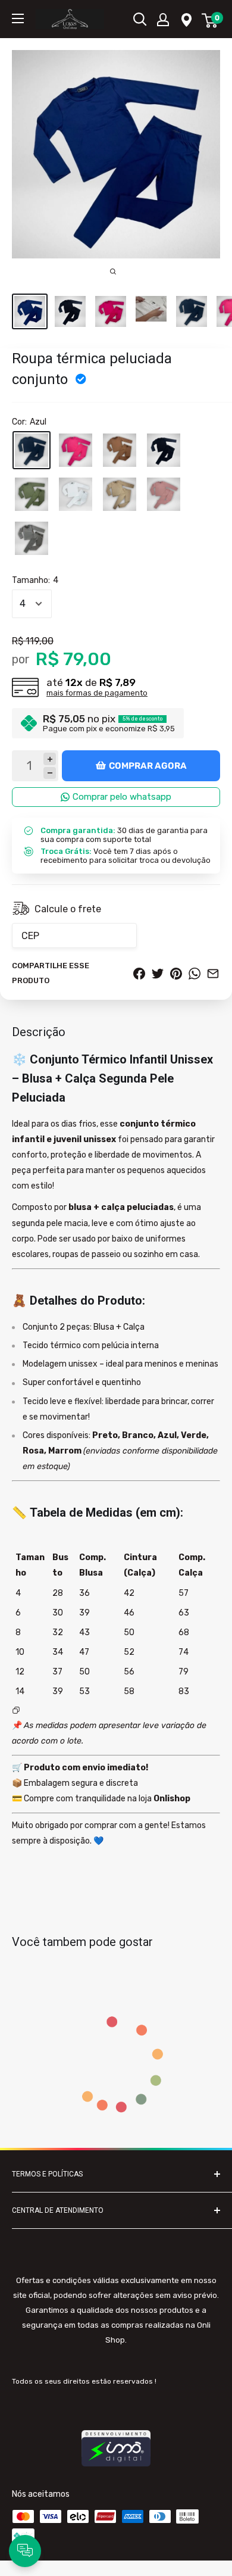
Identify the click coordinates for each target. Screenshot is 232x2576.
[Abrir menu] (18, 18)
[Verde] (32, 494)
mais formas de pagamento (97, 693)
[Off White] (76, 494)
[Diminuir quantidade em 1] (50, 773)
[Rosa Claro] (164, 494)
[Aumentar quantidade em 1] (50, 759)
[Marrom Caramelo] (120, 450)
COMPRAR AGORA (148, 766)
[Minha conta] (163, 19)
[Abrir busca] (140, 19)
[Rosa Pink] (76, 450)
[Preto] (164, 450)
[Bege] (120, 494)
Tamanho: (35, 580)
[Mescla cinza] (32, 538)
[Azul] (32, 450)
